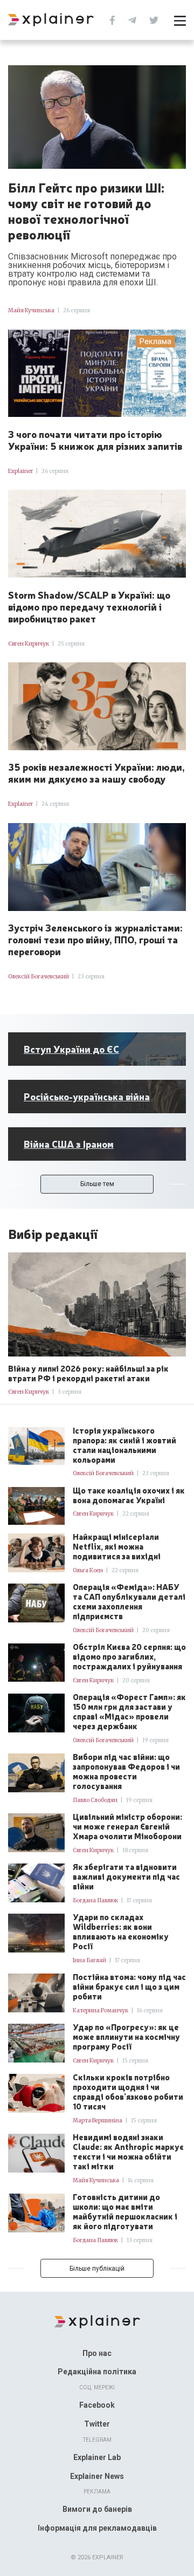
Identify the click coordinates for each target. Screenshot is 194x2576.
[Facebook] (112, 19)
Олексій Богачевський (39, 977)
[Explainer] (97, 2321)
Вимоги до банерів (97, 2509)
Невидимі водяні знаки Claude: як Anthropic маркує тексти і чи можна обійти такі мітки (128, 2152)
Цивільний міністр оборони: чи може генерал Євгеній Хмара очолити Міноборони (127, 1826)
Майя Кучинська (31, 310)
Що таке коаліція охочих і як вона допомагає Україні (129, 1495)
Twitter (97, 2424)
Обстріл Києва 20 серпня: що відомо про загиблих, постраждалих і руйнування (129, 1656)
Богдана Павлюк (95, 1900)
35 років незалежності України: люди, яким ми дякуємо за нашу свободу (96, 772)
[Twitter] (154, 19)
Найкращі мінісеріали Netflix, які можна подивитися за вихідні (117, 1546)
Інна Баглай (89, 1960)
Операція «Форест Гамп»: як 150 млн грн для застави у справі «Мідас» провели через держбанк (129, 1711)
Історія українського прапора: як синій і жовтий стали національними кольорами (124, 1445)
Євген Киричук (29, 644)
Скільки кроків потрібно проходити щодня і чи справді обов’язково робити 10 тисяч (128, 2092)
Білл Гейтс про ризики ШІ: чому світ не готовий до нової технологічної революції (86, 211)
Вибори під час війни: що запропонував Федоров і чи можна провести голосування (126, 1771)
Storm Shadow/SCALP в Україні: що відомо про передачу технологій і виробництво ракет (89, 606)
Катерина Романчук (101, 2010)
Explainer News (97, 2476)
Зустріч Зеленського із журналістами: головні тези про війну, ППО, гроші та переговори (95, 939)
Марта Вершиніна (98, 2121)
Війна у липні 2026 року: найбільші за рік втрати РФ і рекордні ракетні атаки (88, 1373)
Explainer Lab (97, 2457)
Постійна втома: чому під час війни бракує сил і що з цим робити (129, 1986)
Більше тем (97, 1184)
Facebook (97, 2405)
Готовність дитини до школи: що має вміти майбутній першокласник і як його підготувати (125, 2211)
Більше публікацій (97, 2269)
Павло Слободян (95, 1800)
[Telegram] (132, 19)
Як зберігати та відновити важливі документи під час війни (126, 1876)
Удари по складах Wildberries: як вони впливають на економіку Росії (121, 1931)
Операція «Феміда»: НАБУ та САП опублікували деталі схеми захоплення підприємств (129, 1601)
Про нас (97, 2353)
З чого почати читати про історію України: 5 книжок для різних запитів (95, 440)
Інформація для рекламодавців (97, 2528)
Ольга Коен (88, 1570)
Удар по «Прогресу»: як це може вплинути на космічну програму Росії (126, 2037)
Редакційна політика (97, 2372)
